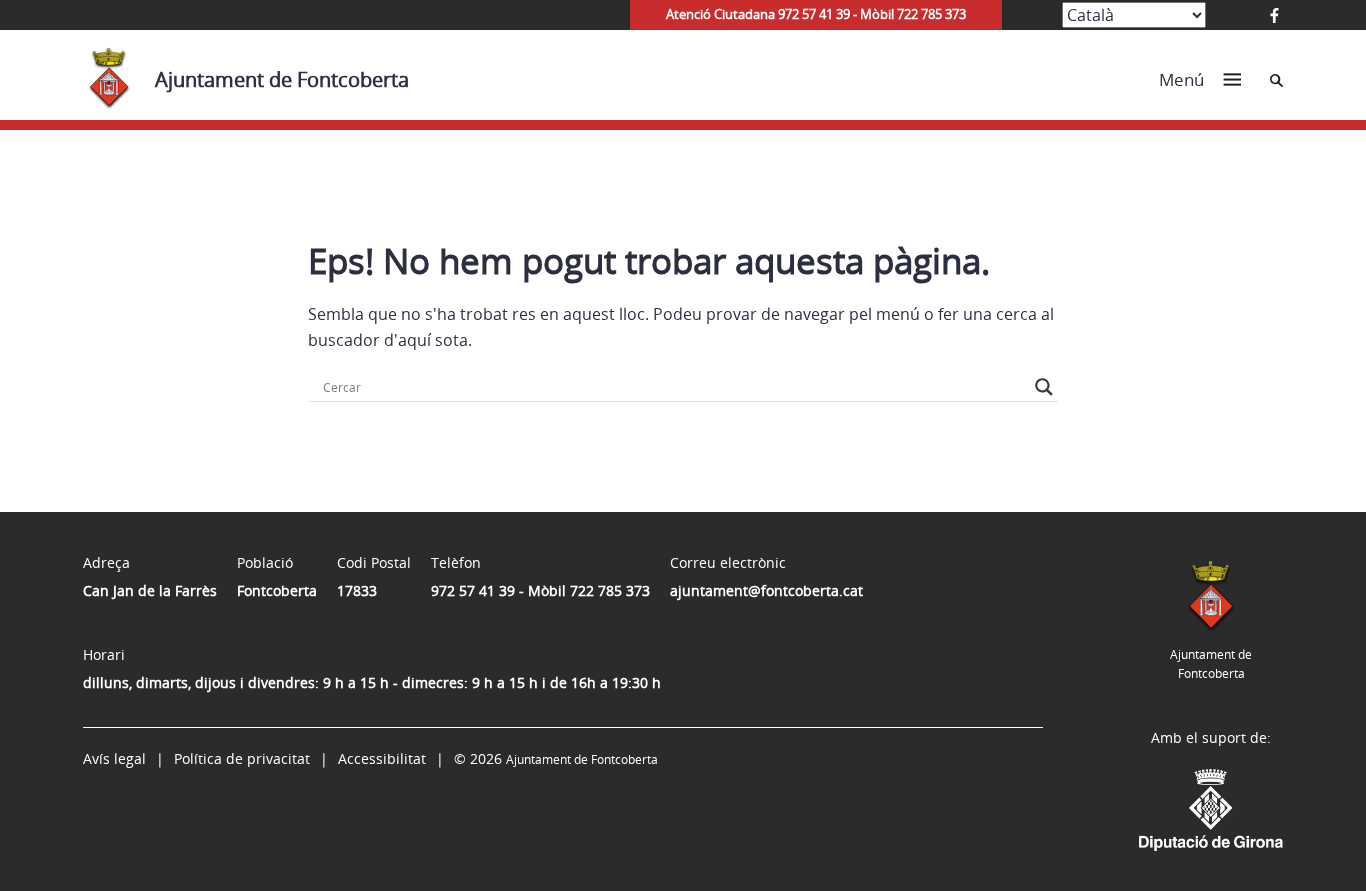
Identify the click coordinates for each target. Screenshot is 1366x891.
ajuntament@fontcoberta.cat (766, 590)
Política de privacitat (242, 758)
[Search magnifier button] (1044, 387)
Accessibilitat (382, 758)
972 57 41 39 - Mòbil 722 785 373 (540, 590)
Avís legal (114, 758)
